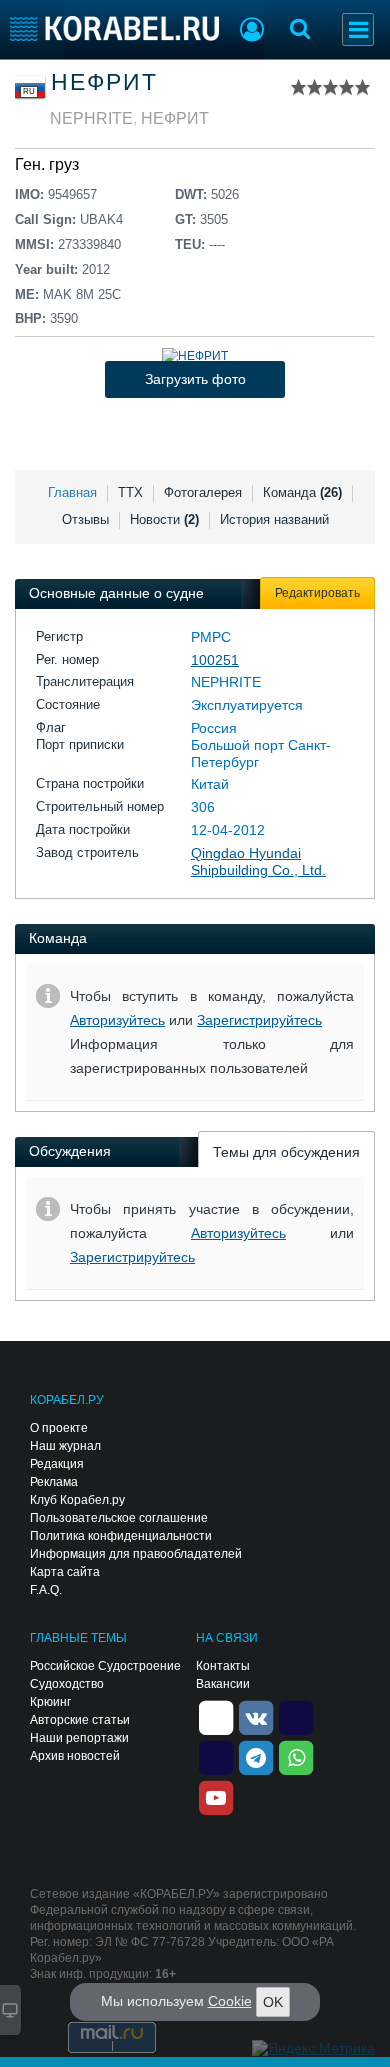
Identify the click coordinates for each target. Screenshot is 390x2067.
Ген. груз (47, 164)
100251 (215, 660)
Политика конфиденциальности (121, 1536)
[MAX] (216, 1757)
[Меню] (358, 29)
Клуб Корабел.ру (77, 1500)
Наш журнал (65, 1446)
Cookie (230, 2001)
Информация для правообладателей (136, 1554)
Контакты (223, 1666)
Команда (302, 492)
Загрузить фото (195, 379)
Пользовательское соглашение (119, 1518)
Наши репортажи (79, 1738)
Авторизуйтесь (117, 1020)
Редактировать (317, 593)
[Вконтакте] (256, 1717)
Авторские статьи (80, 1720)
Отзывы (85, 519)
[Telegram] (256, 1757)
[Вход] (252, 32)
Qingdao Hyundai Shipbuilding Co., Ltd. (258, 861)
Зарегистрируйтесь (259, 1020)
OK (273, 2002)
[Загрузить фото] (195, 356)
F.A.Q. (46, 1590)
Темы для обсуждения (286, 1152)
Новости (164, 519)
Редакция (57, 1464)
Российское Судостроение (105, 1666)
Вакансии (223, 1684)
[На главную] (114, 28)
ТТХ (130, 492)
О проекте (59, 1428)
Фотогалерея (203, 492)
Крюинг (50, 1702)
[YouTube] (216, 1797)
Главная (72, 492)
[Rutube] (296, 1717)
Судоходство (67, 1684)
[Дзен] (216, 1717)
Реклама (54, 1482)
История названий (274, 519)
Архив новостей (75, 1756)
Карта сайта (65, 1572)
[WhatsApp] (296, 1757)
